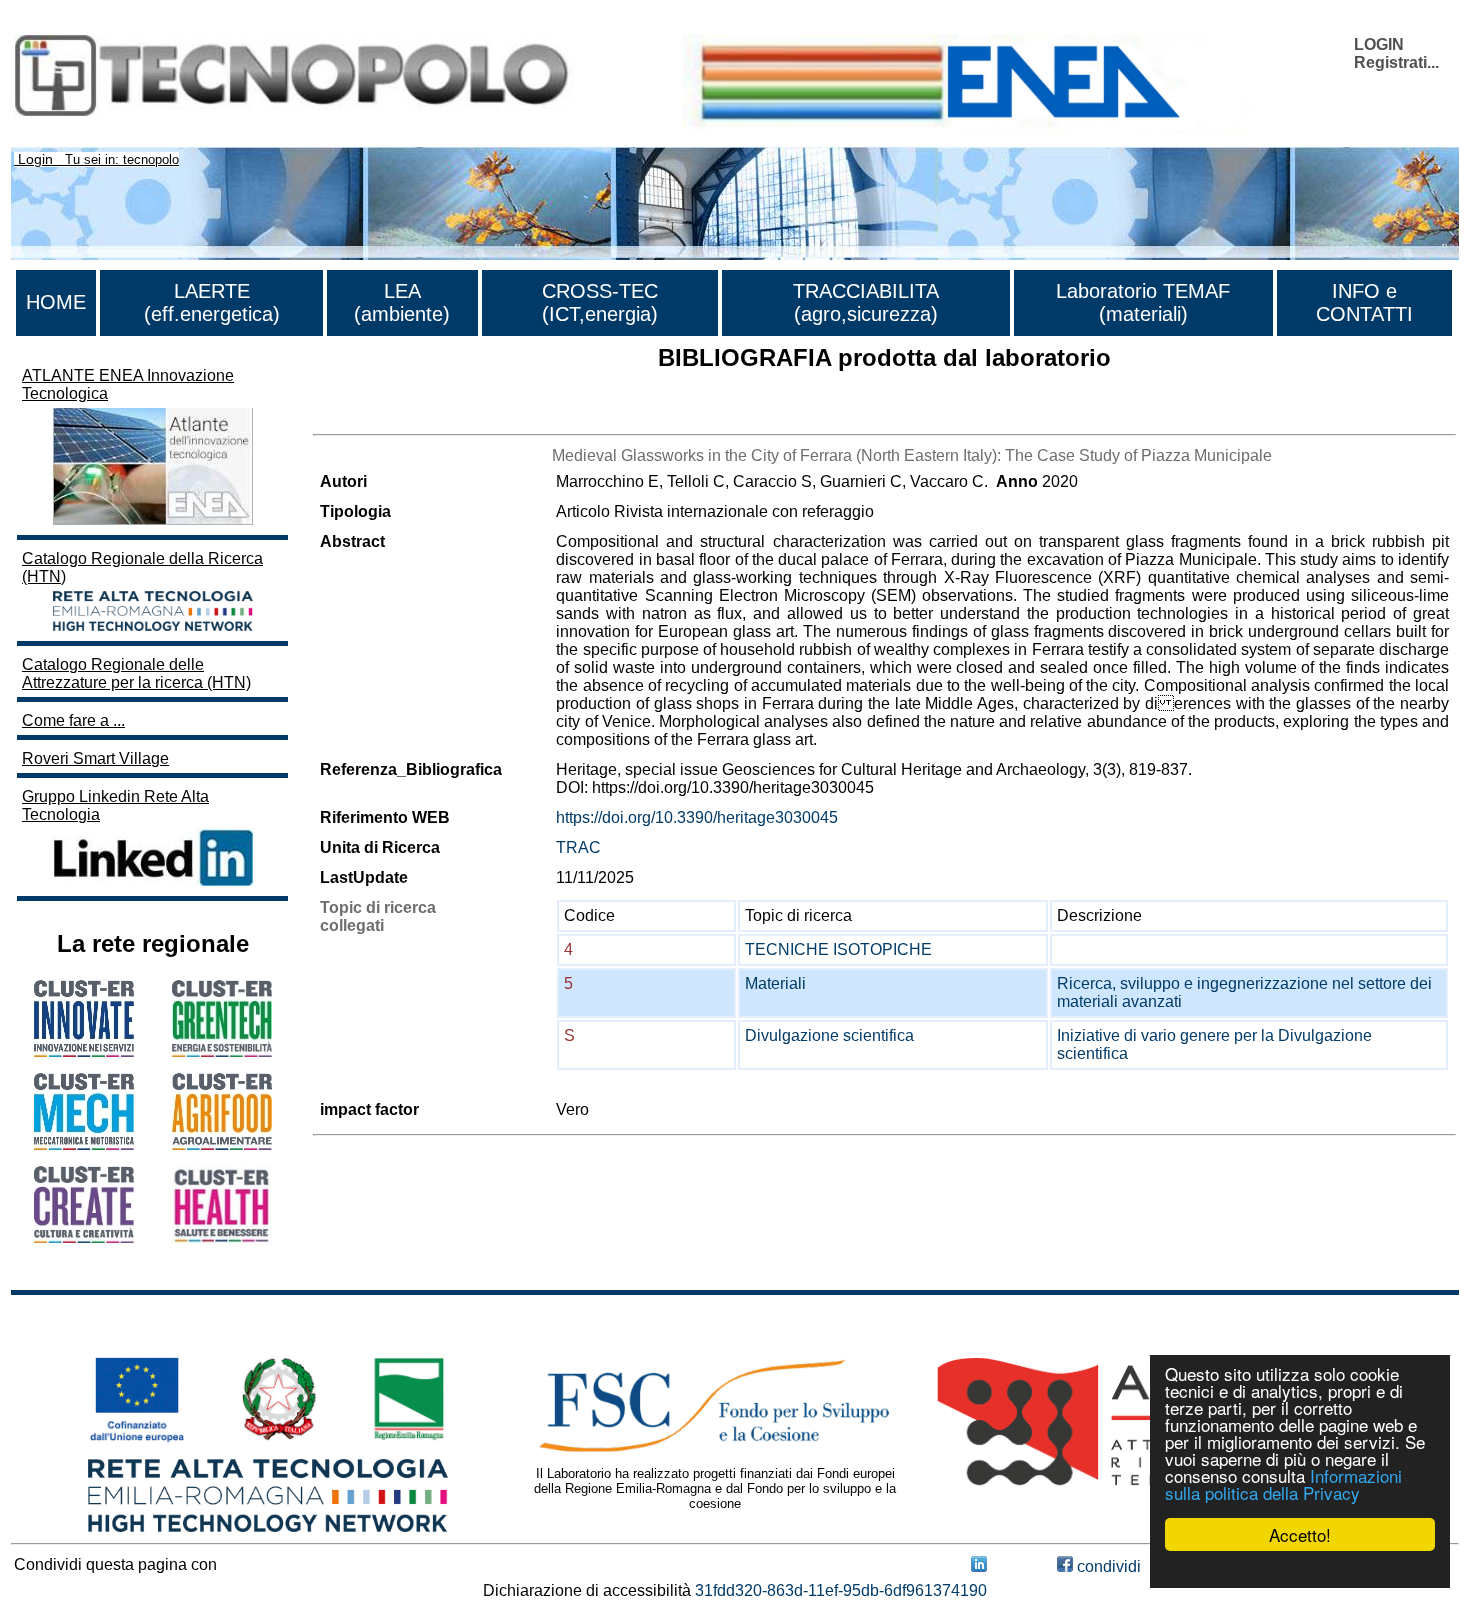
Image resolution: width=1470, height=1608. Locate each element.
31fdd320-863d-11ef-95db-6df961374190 (841, 1590)
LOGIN (1379, 44)
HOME (56, 302)
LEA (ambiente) (402, 302)
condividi (1107, 1566)
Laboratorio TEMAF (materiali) (1143, 302)
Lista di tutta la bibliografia (405, 416)
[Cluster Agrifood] (222, 1144)
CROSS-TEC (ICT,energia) (600, 302)
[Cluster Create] (84, 1237)
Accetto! (1300, 1534)
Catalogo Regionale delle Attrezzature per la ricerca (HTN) (136, 673)
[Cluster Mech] (84, 1144)
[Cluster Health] (222, 1238)
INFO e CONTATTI (1364, 302)
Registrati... (1396, 62)
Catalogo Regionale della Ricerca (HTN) (142, 567)
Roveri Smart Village (95, 758)
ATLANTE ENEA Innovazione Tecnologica (128, 384)
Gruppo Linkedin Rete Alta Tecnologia (115, 805)
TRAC (578, 847)
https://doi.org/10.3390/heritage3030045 (697, 817)
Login (35, 159)
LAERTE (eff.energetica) (212, 302)
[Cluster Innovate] (84, 1051)
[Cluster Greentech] (222, 1051)
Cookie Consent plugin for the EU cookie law (1300, 1569)
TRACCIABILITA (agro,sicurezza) (866, 302)
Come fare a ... (73, 720)
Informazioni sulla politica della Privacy (1283, 1484)
